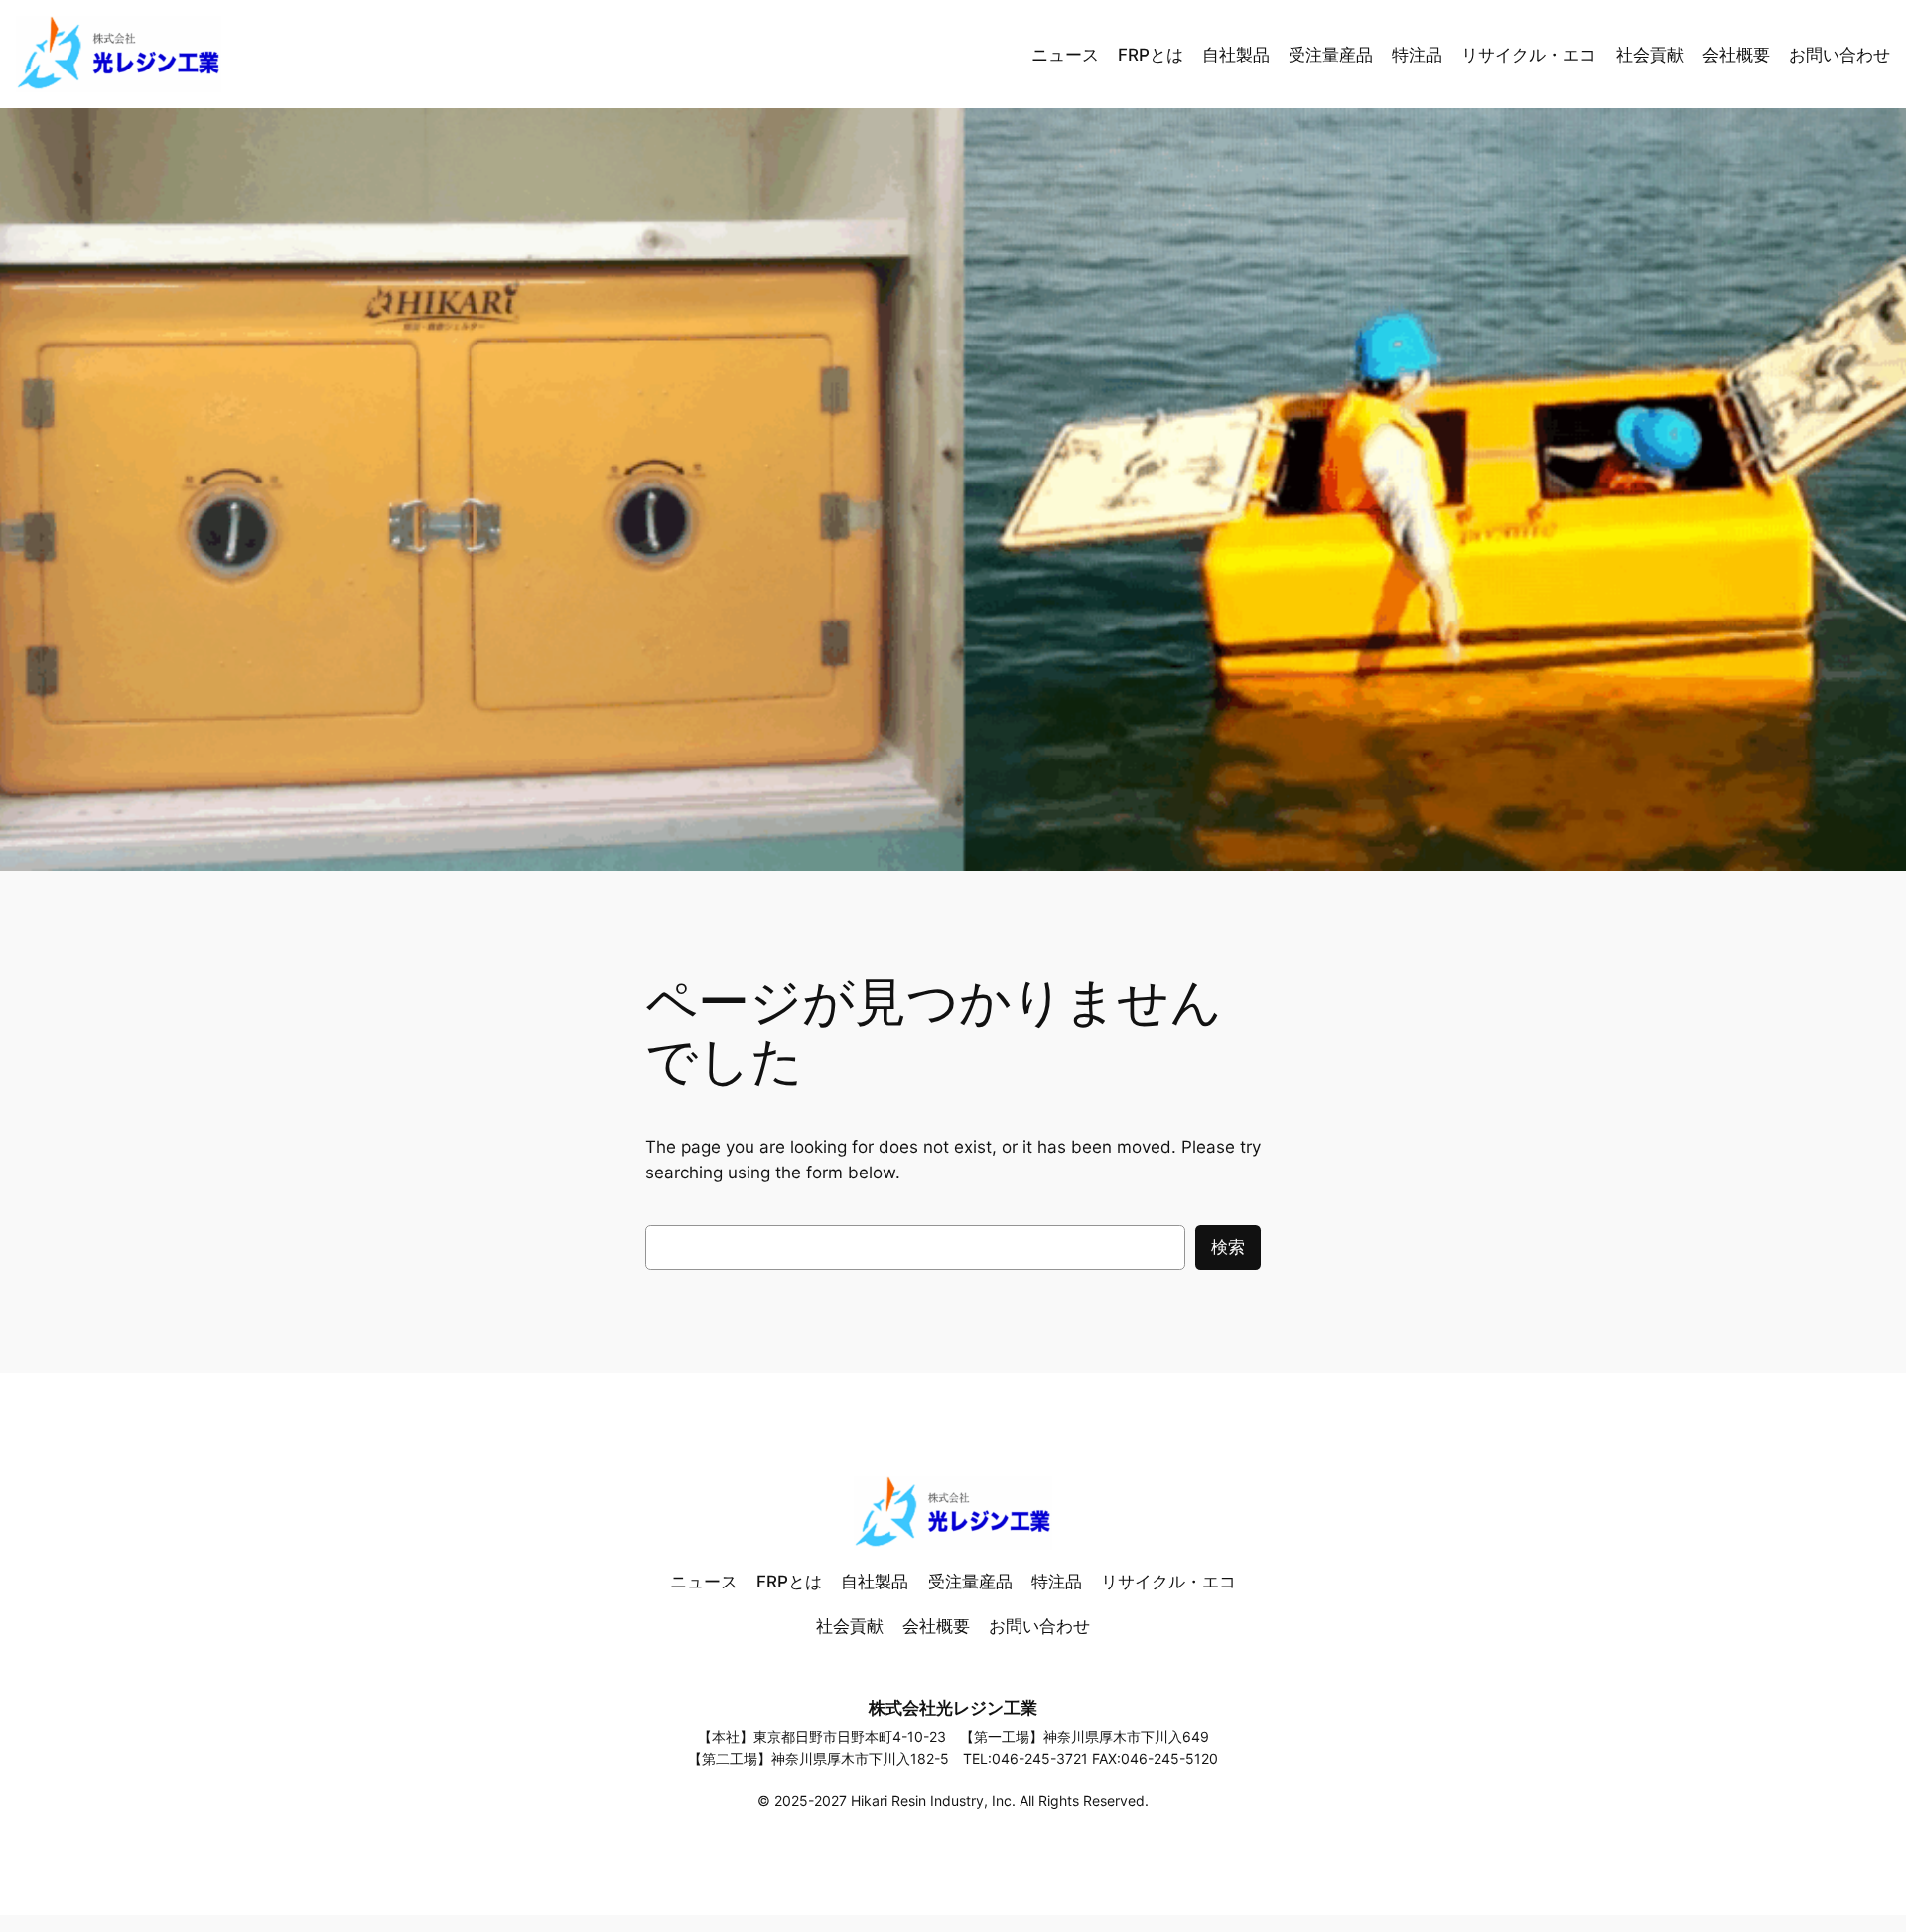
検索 (1228, 1247)
